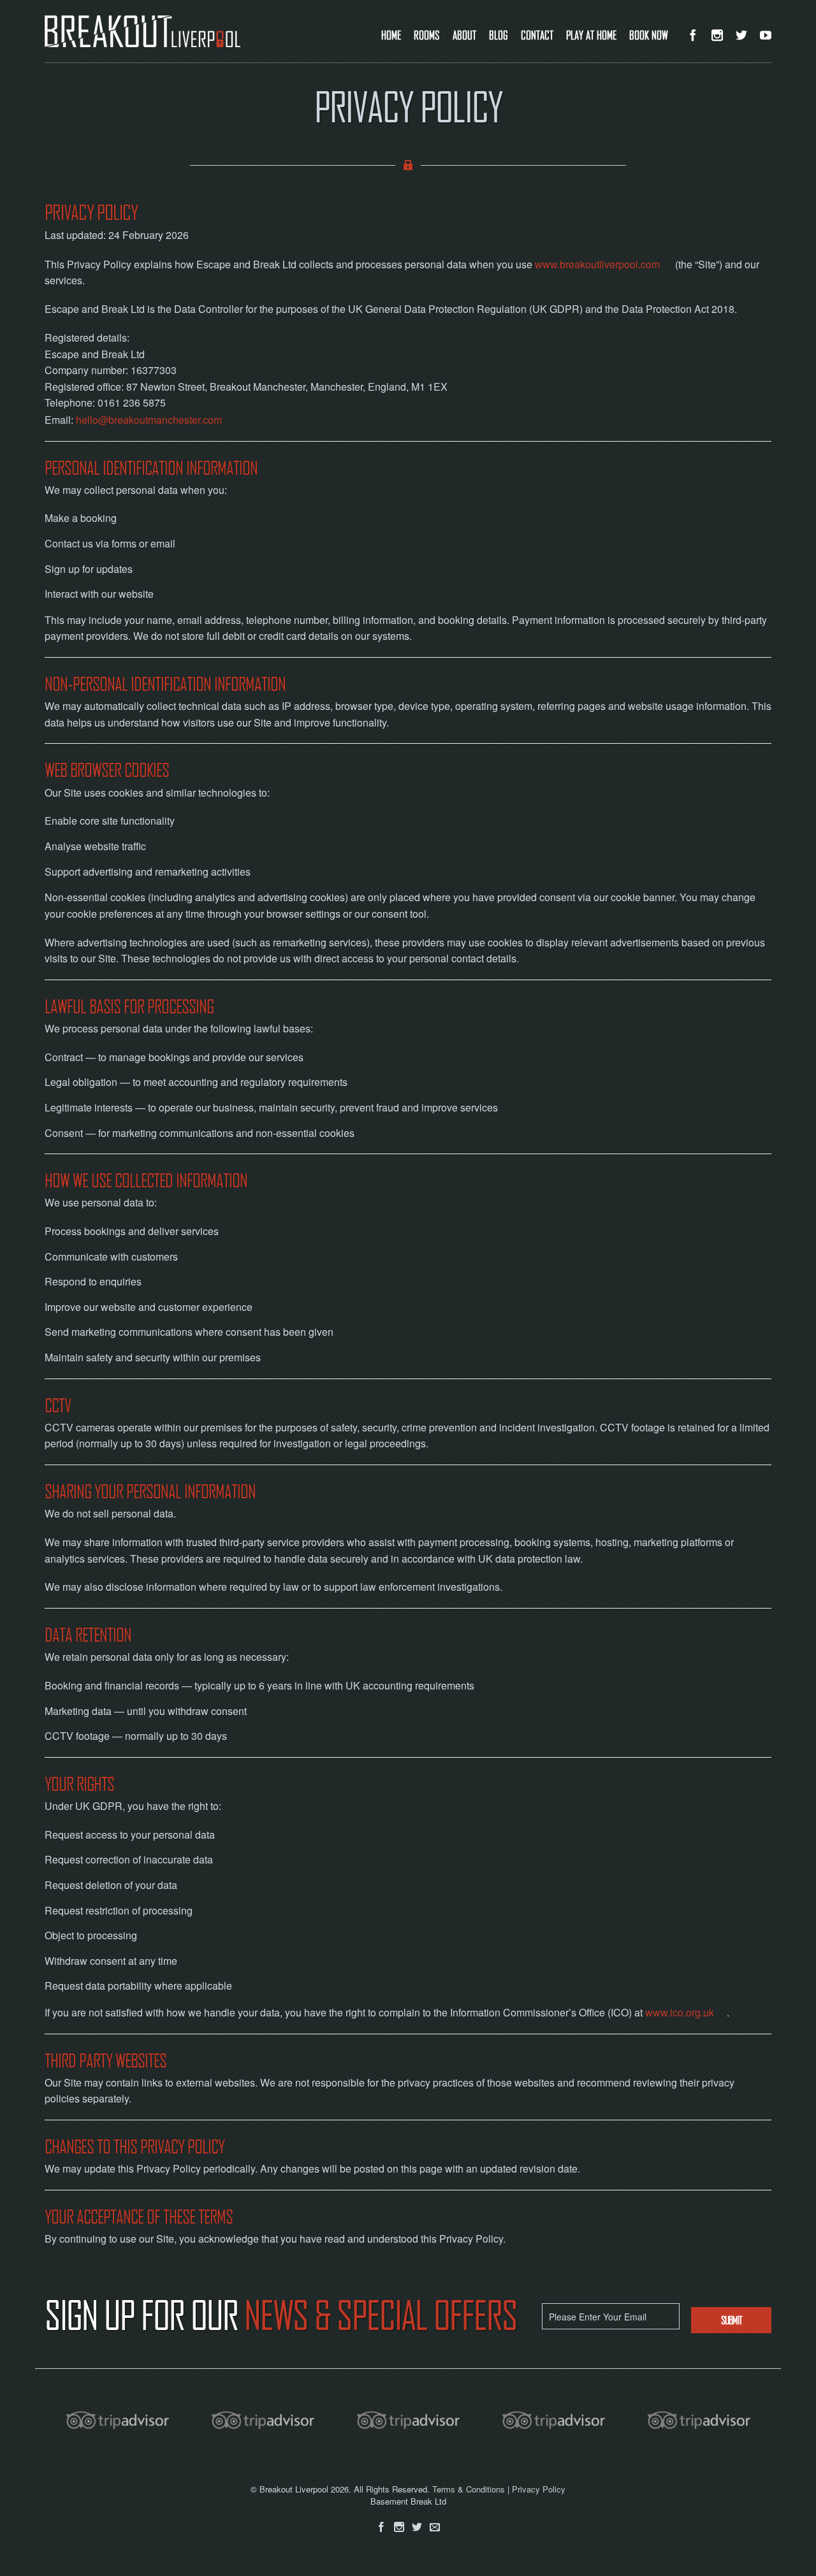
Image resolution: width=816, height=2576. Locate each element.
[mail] (435, 2527)
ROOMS (427, 35)
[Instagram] (399, 2527)
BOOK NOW (649, 35)
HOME (391, 35)
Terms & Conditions (469, 2489)
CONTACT (537, 35)
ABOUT (464, 35)
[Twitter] (417, 2527)
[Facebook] (381, 2527)
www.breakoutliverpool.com (597, 264)
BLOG (499, 35)
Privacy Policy (539, 2489)
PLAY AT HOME (591, 35)
